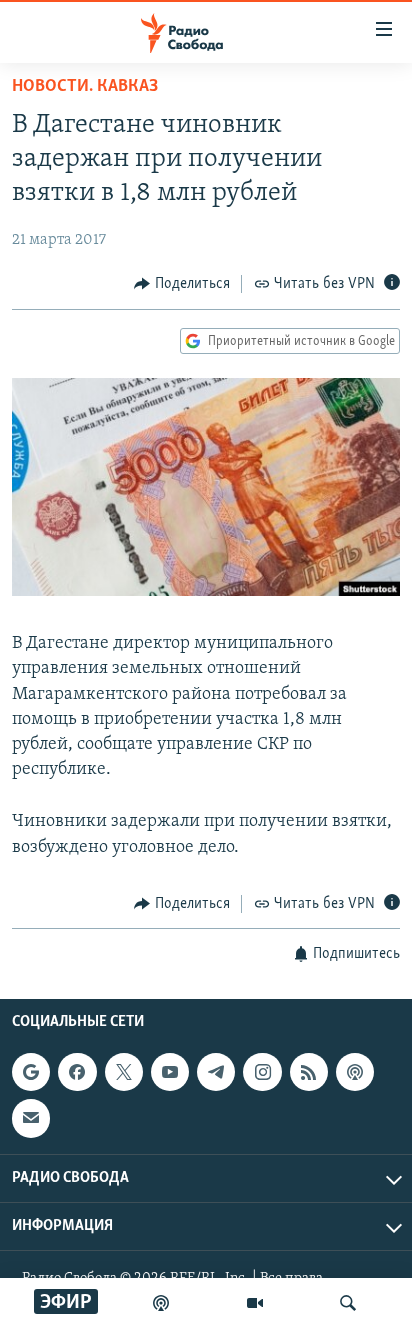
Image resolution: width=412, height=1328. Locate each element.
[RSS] (309, 1072)
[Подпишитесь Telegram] (216, 1072)
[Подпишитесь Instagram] (262, 1072)
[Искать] (348, 1303)
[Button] (182, 284)
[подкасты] (161, 1303)
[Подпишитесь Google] (31, 1072)
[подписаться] (31, 1119)
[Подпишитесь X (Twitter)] (124, 1072)
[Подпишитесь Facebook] (77, 1072)
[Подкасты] (355, 1072)
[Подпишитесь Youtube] (170, 1072)
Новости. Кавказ (85, 87)
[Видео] (255, 1303)
